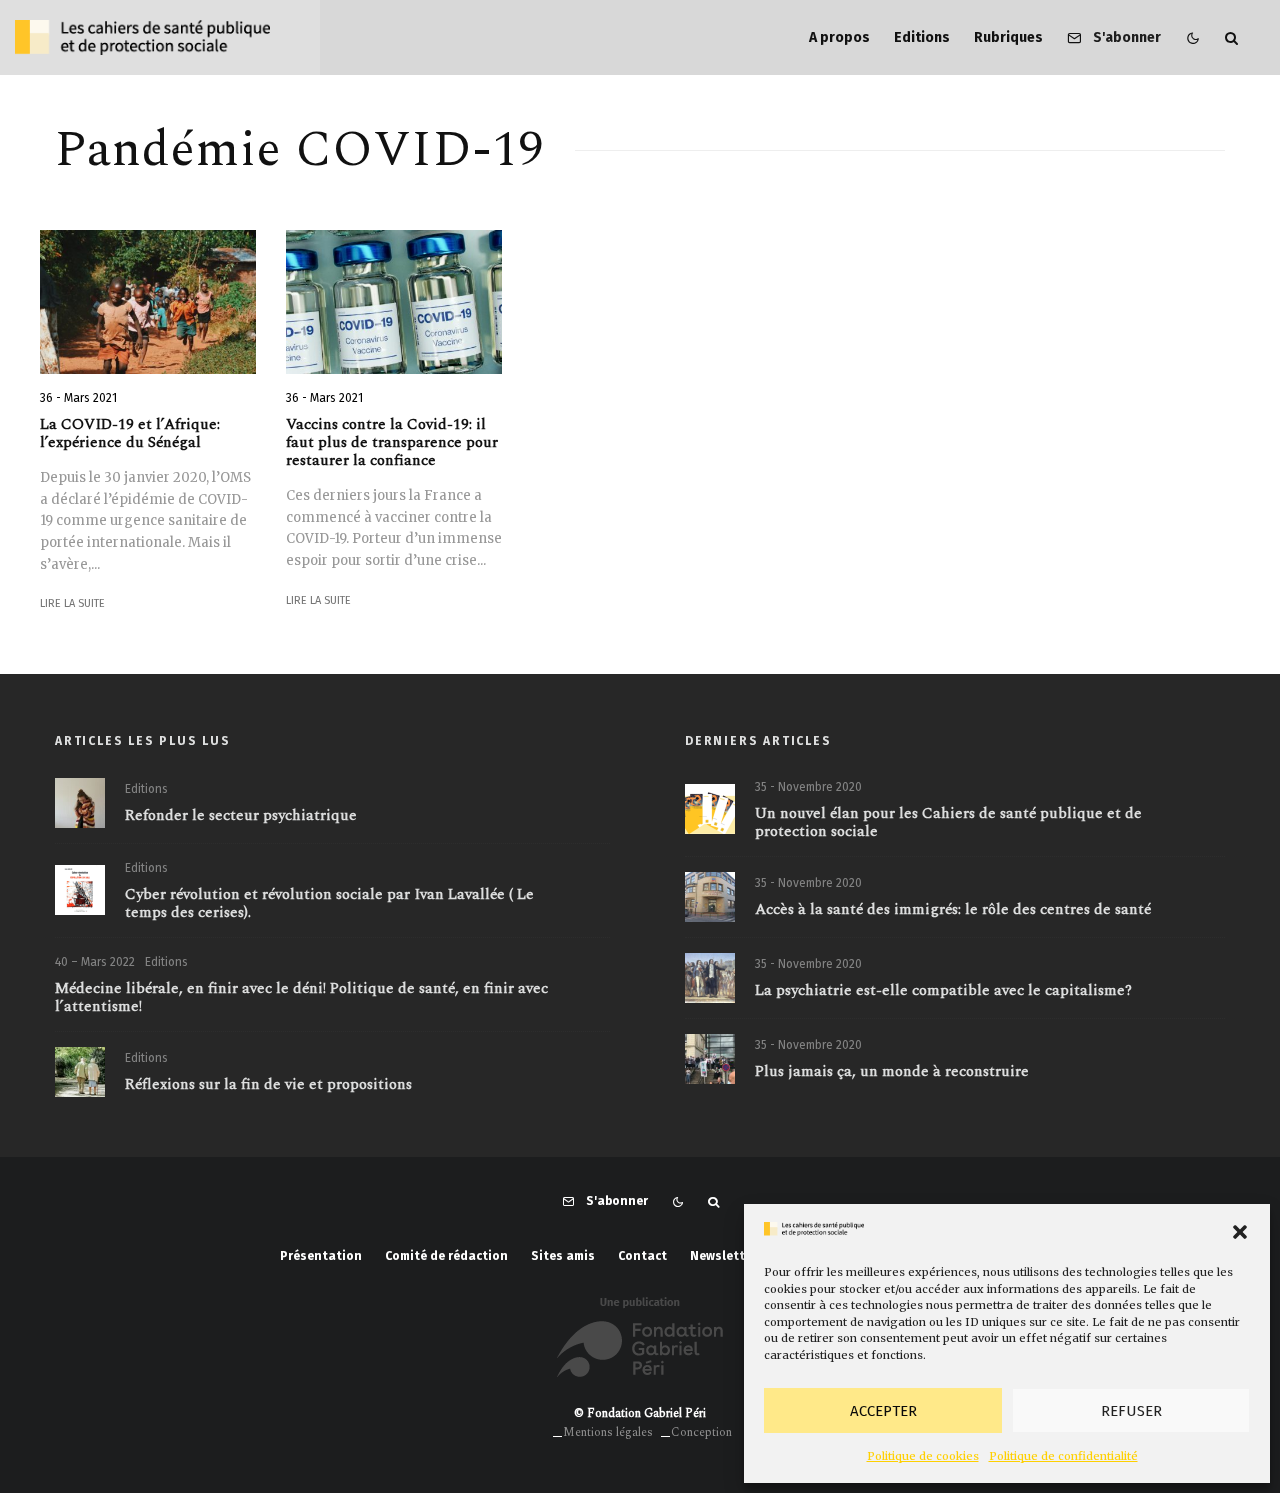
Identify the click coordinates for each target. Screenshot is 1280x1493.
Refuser (1131, 1411)
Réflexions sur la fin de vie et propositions (268, 1085)
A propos (839, 37)
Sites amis (563, 1256)
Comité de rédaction (446, 1256)
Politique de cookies (923, 1456)
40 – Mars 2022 (95, 962)
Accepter (883, 1411)
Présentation (321, 1256)
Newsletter (723, 1256)
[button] (1240, 1232)
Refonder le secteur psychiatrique (241, 816)
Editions (922, 37)
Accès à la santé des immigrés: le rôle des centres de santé (953, 910)
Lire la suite (72, 603)
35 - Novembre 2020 (808, 787)
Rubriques (1008, 37)
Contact (642, 1256)
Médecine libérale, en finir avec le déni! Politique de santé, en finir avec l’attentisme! (301, 998)
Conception (701, 1432)
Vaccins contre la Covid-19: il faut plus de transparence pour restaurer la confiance (392, 443)
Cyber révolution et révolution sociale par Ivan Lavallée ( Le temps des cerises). (329, 904)
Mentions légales (608, 1432)
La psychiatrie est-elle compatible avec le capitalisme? (943, 991)
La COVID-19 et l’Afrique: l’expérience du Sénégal (130, 434)
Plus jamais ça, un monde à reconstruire (892, 1072)
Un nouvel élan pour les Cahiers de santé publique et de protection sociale (948, 823)
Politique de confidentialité (1063, 1456)
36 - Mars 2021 (78, 398)
